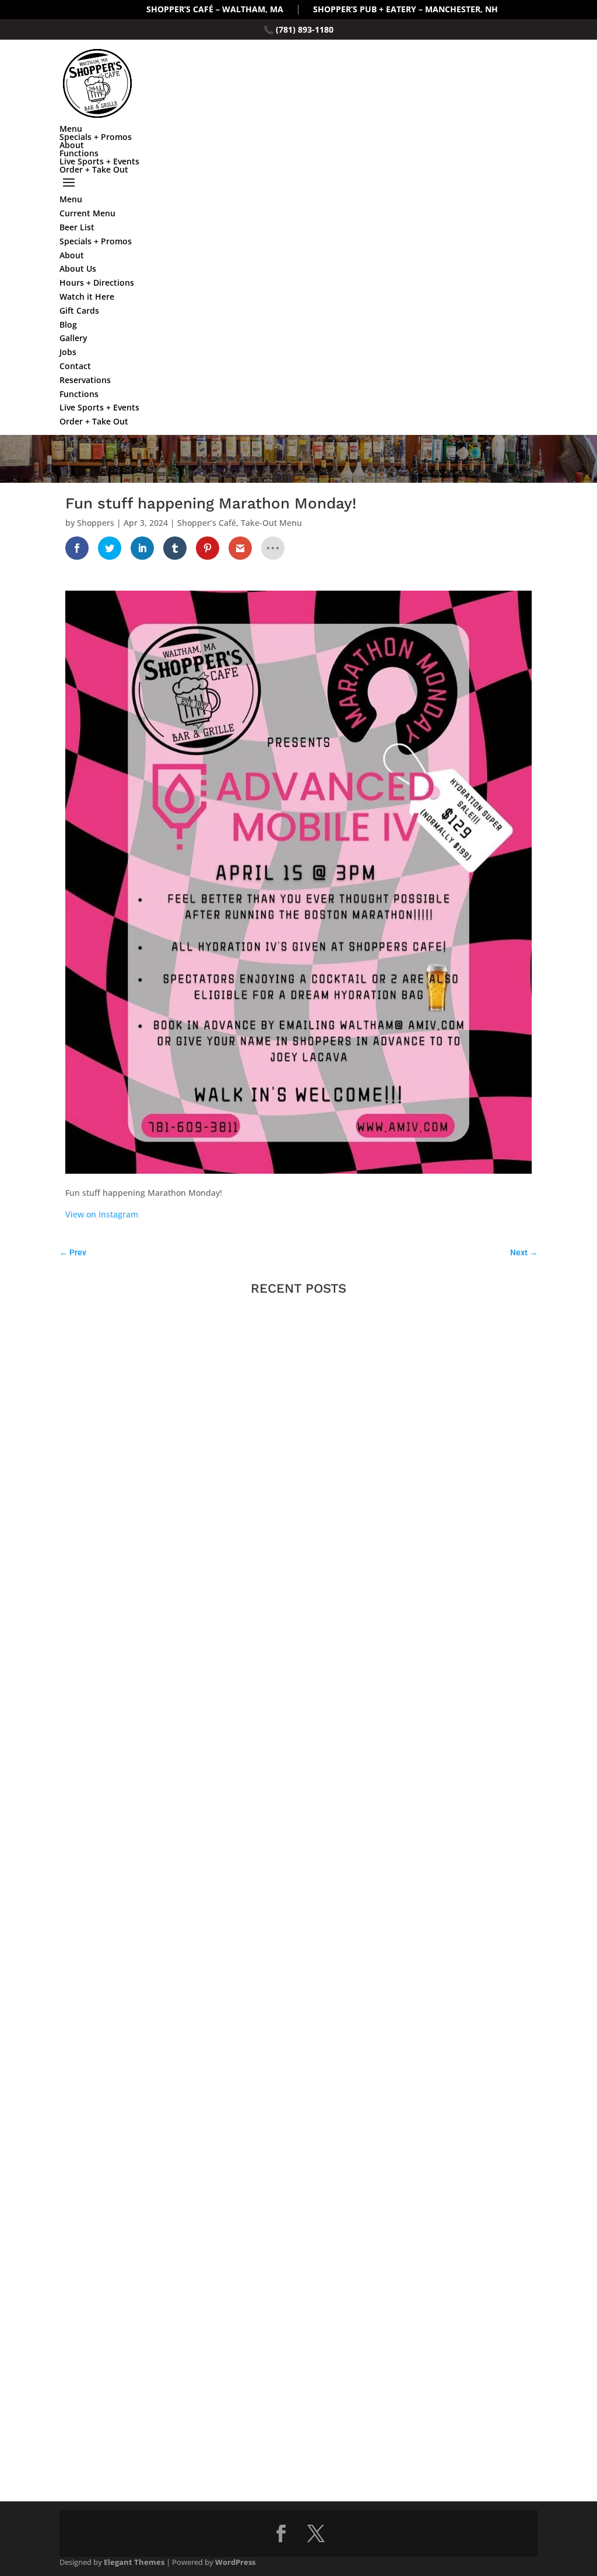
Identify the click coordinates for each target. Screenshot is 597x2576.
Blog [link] (68, 324)
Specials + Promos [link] (96, 137)
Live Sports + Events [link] (99, 161)
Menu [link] (71, 129)
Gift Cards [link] (79, 310)
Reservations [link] (85, 380)
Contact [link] (75, 366)
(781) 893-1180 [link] (305, 29)
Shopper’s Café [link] (207, 523)
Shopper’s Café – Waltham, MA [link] (215, 10)
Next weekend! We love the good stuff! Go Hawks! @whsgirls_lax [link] (189, 1626)
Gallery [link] (73, 338)
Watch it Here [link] (87, 296)
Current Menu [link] (87, 213)
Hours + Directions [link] (97, 282)
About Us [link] (78, 269)
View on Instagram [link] (102, 1214)
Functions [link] (79, 153)
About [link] (72, 145)
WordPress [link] (235, 2562)
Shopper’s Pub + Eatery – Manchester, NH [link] (405, 10)
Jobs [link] (68, 352)
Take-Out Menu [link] (271, 523)
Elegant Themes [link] (134, 2562)
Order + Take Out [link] (94, 169)
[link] (77, 548)
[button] (298, 183)
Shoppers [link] (96, 523)
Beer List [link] (77, 227)
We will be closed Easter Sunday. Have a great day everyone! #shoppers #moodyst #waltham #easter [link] (256, 2398)
